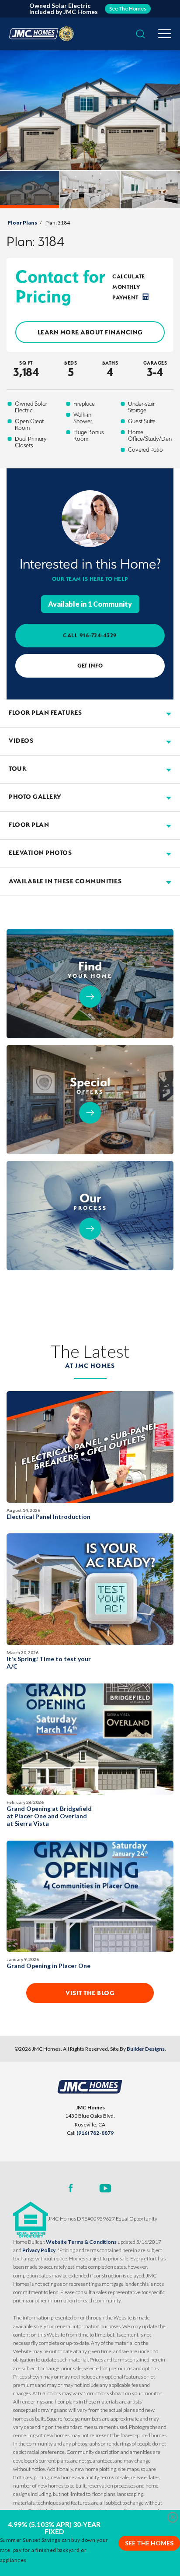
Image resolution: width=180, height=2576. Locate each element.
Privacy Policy (39, 2250)
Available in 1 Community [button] (90, 604)
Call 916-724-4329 (90, 635)
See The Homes (149, 2543)
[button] (140, 34)
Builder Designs (146, 2049)
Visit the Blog (90, 1993)
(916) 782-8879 (95, 2133)
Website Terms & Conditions (81, 2242)
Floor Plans (22, 223)
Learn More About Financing (90, 332)
